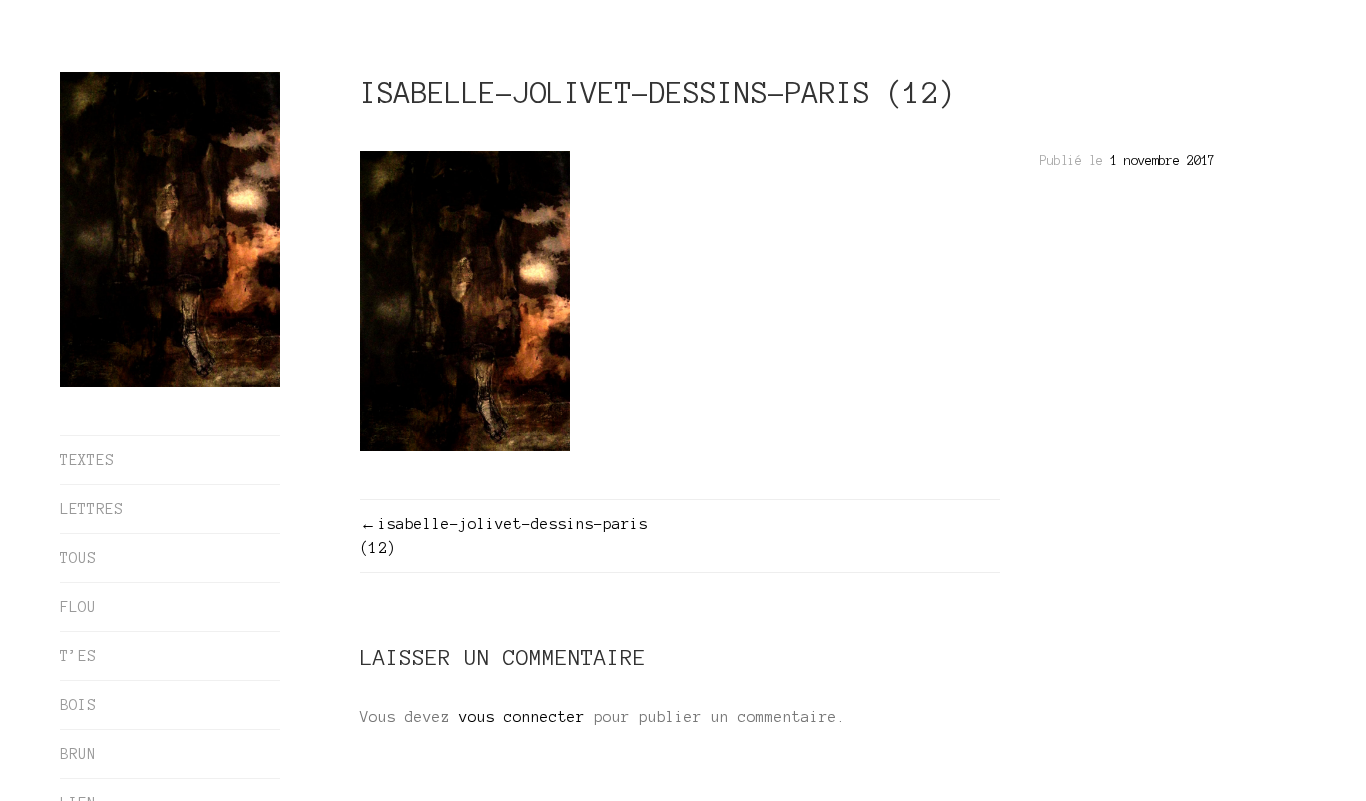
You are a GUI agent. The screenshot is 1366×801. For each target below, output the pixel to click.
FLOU (78, 607)
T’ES (78, 656)
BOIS (78, 705)
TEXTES (87, 460)
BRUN (78, 754)
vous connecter (522, 717)
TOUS (78, 558)
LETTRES (91, 509)
